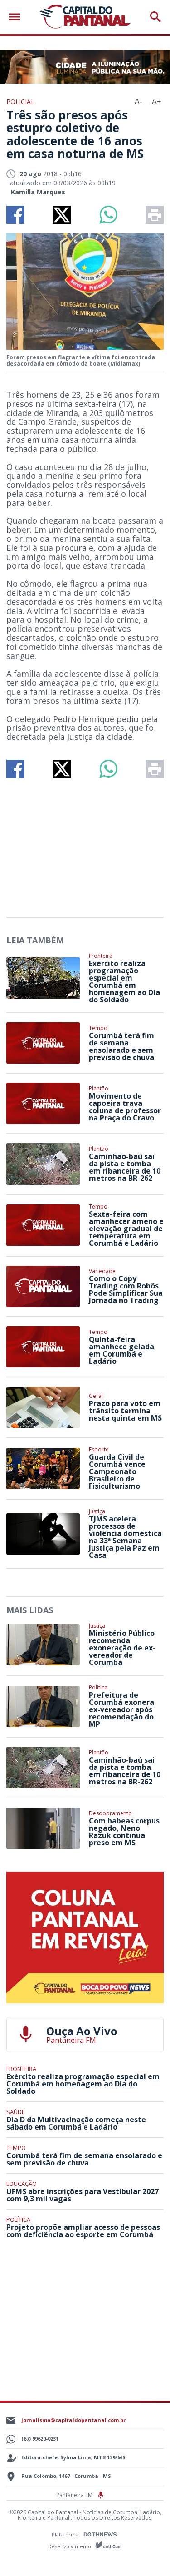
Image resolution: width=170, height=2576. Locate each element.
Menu (17, 17)
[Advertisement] (85, 844)
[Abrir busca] (155, 17)
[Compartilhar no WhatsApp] (108, 215)
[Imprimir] (155, 215)
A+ (156, 102)
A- (138, 102)
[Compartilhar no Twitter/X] (62, 215)
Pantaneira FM (75, 2495)
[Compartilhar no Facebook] (15, 215)
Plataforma (66, 2534)
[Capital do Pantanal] (85, 17)
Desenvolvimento (70, 2546)
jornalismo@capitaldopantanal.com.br (73, 2420)
